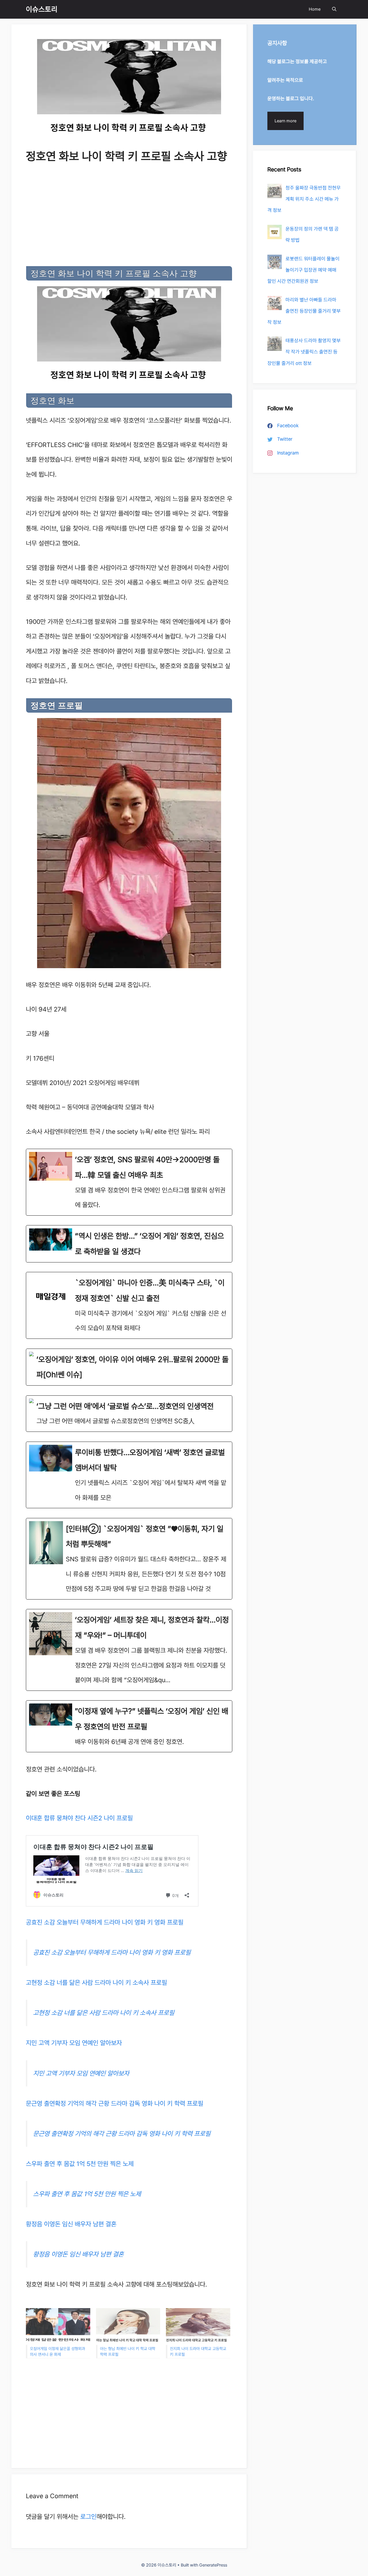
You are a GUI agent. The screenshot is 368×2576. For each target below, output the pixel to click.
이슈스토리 (42, 9)
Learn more (285, 121)
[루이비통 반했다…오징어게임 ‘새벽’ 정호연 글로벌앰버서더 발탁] (129, 1475)
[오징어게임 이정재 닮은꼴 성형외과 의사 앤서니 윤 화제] (58, 2326)
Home (315, 9)
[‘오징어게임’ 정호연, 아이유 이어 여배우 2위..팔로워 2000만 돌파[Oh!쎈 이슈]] (129, 1367)
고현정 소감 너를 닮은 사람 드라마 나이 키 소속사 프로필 (96, 1983)
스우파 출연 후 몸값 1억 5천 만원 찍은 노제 (80, 2164)
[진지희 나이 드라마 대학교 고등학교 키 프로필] (198, 2326)
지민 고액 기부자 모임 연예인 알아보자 (74, 2043)
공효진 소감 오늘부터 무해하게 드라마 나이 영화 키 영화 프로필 (105, 1922)
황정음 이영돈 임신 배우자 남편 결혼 (71, 2224)
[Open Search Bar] (334, 9)
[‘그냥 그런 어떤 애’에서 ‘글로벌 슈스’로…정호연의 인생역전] (129, 1414)
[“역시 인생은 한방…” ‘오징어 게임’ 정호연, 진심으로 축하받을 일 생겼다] (129, 1244)
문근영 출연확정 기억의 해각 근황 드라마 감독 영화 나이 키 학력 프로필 (115, 2103)
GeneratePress (213, 2565)
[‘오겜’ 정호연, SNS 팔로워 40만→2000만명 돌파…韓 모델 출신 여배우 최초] (129, 1182)
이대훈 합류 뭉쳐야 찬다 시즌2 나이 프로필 (79, 1818)
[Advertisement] (129, 216)
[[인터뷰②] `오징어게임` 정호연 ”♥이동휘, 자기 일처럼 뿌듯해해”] (129, 1559)
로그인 (88, 2517)
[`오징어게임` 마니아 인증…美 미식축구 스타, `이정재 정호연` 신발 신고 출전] (129, 1305)
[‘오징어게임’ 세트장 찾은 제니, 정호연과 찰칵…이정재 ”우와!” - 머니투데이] (129, 1650)
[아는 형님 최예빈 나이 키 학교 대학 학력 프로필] (128, 2326)
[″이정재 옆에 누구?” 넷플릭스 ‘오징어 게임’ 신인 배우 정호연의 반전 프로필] (129, 1726)
